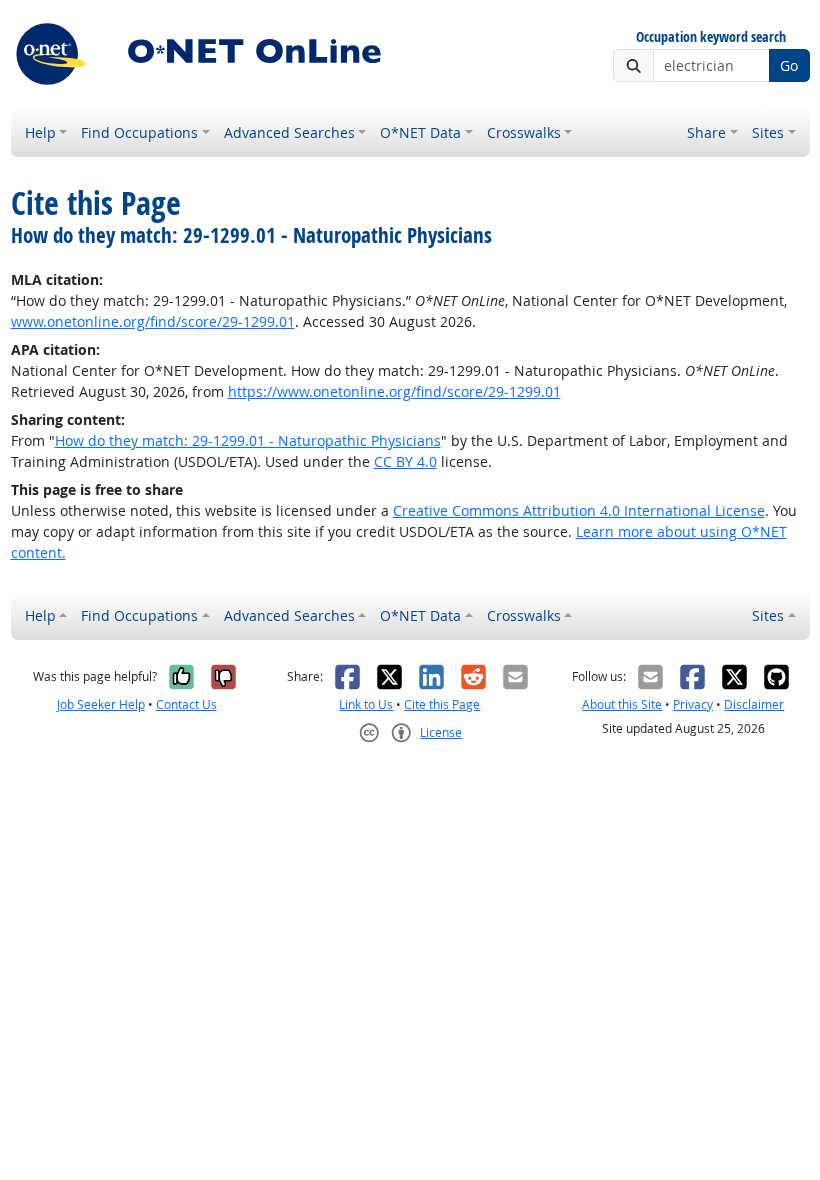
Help (40, 132)
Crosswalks (524, 132)
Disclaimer (754, 704)
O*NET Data (420, 132)
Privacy (693, 704)
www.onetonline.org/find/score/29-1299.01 (153, 321)
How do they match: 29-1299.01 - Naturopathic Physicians (248, 440)
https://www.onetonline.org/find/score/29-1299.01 (394, 391)
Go (789, 65)
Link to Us (366, 704)
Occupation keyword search (711, 37)
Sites (768, 132)
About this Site (622, 704)
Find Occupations (139, 132)
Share (706, 132)
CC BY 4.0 (405, 461)
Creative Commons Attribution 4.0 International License (579, 510)
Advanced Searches (289, 132)
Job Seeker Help (101, 704)
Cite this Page (442, 704)
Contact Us (186, 704)
